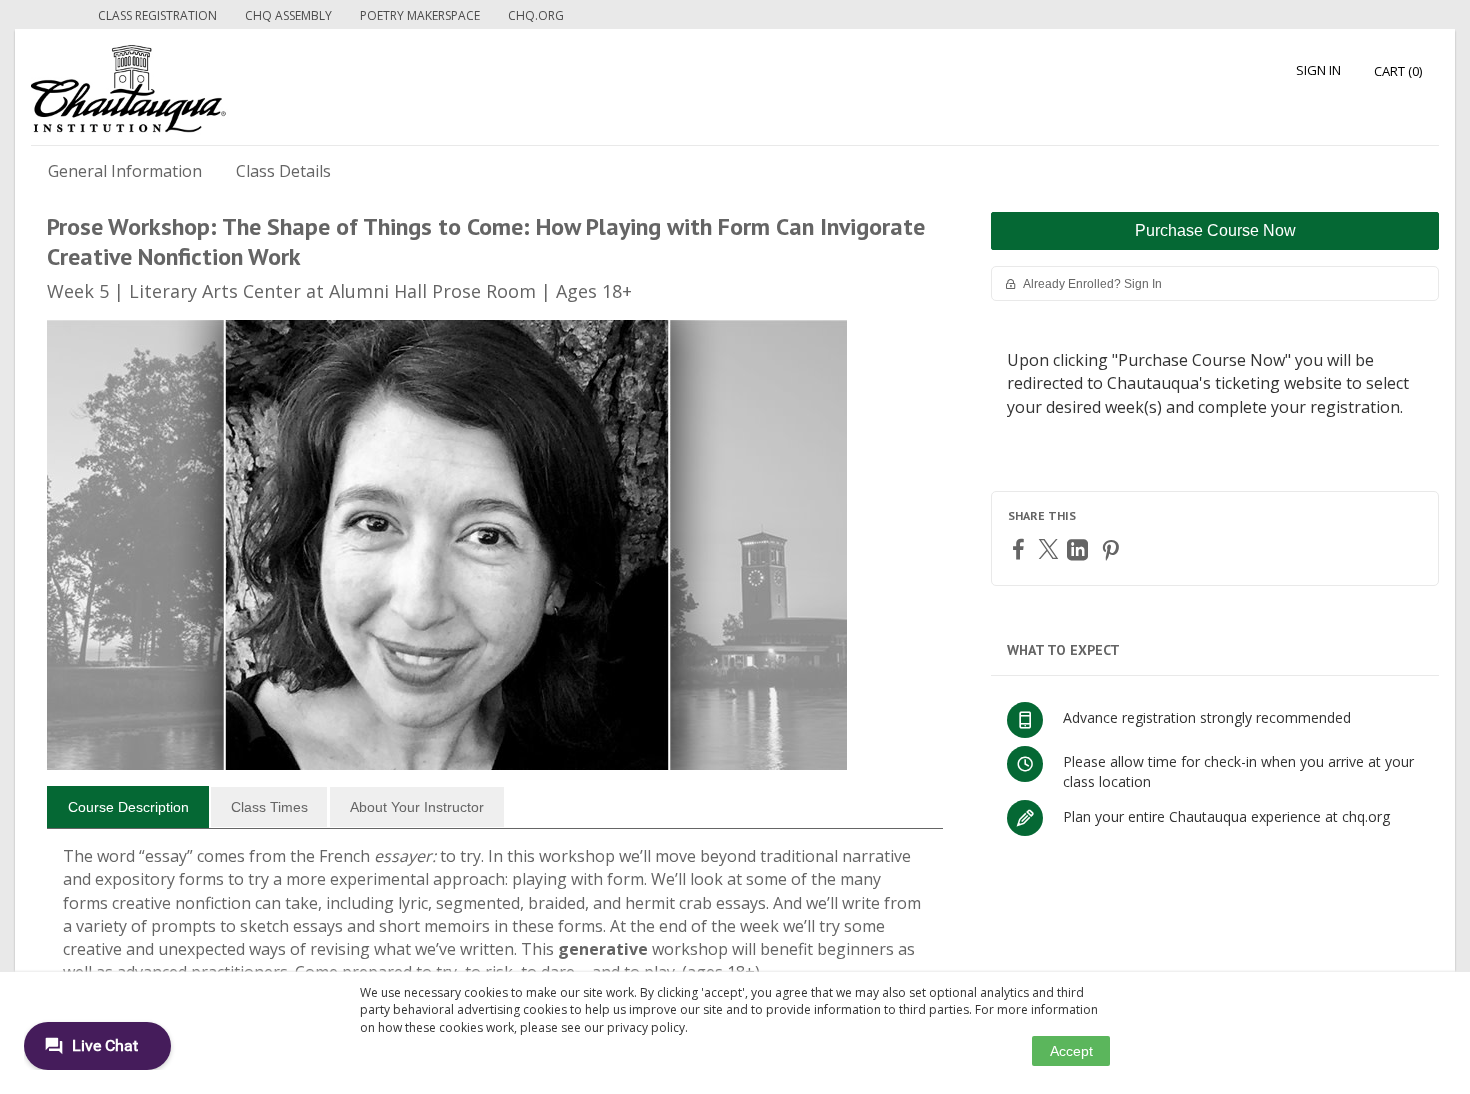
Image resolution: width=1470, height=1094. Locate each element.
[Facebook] (1021, 548)
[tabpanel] (495, 922)
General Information (125, 171)
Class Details (283, 171)
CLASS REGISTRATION (157, 15)
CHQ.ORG (536, 15)
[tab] (128, 807)
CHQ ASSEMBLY (288, 15)
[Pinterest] (1113, 549)
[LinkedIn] (1080, 549)
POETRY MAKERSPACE (420, 15)
